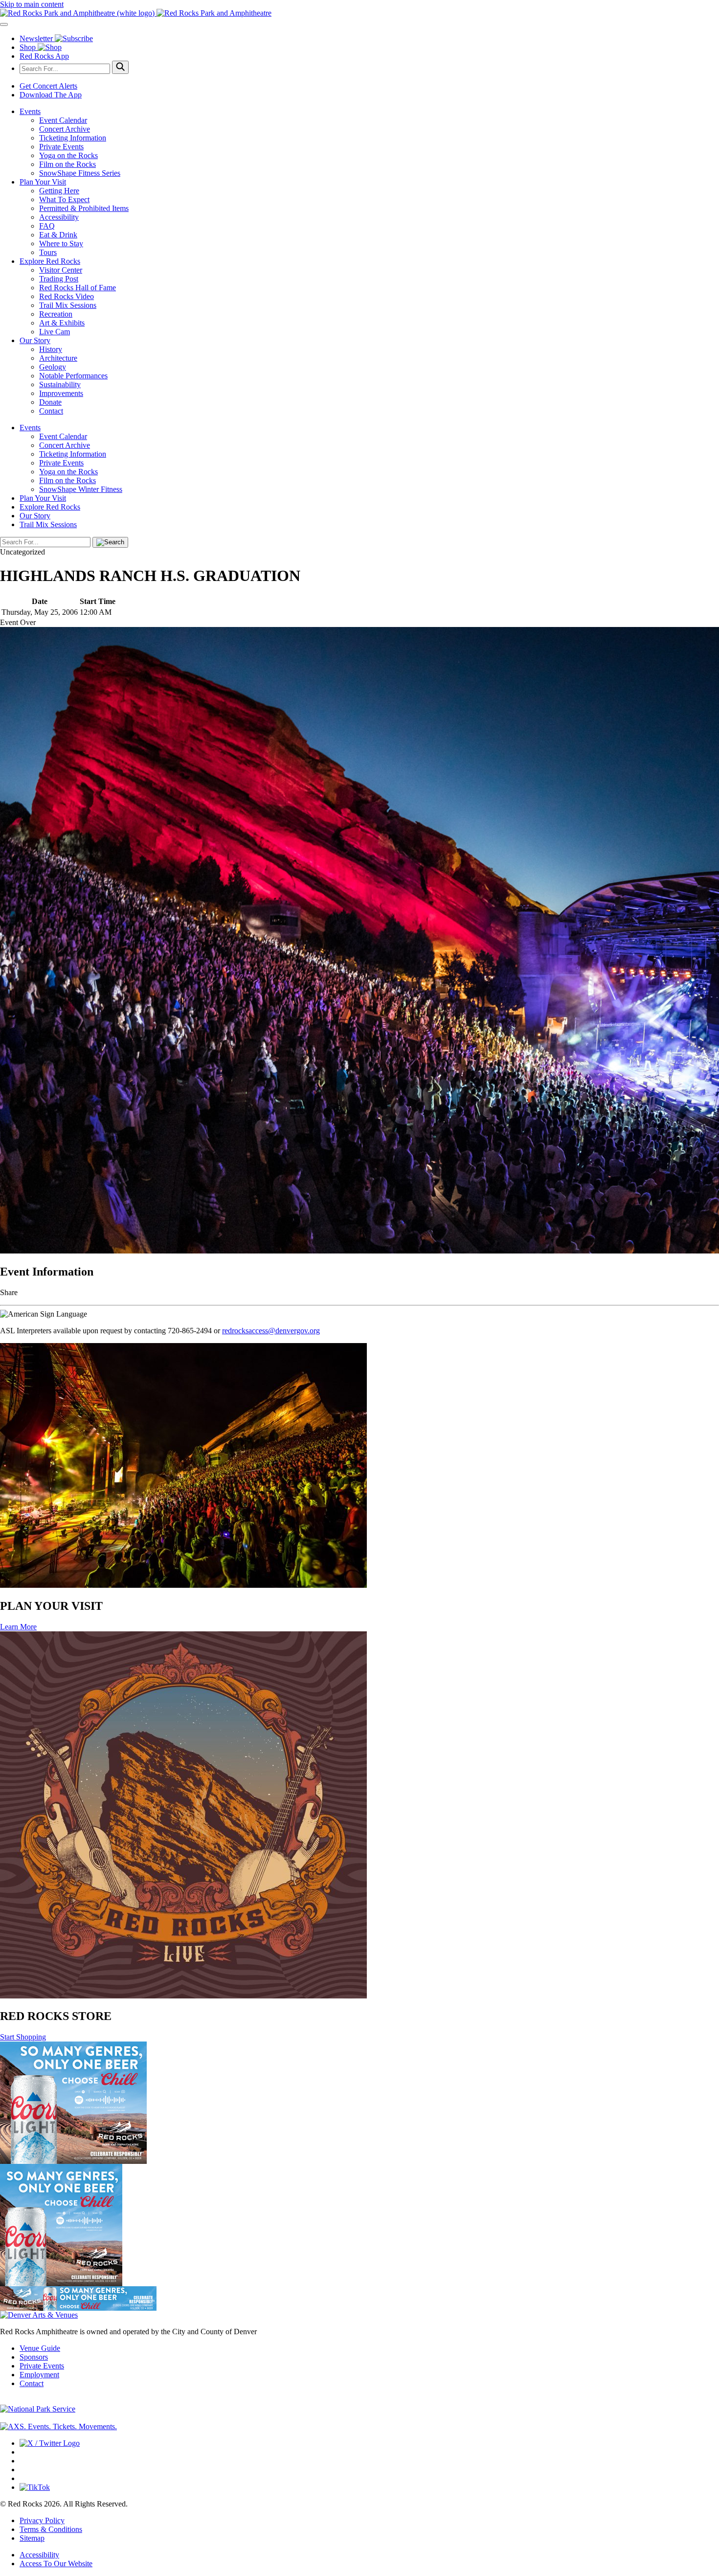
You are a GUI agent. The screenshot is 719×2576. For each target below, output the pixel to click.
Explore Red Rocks (50, 261)
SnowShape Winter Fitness (81, 489)
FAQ (47, 226)
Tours (48, 252)
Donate (50, 402)
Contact (51, 411)
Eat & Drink (58, 235)
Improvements (61, 393)
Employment (39, 2375)
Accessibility (59, 217)
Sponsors (34, 2357)
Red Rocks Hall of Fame (78, 288)
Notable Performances (73, 376)
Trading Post (59, 279)
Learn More (18, 1627)
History (51, 349)
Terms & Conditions (51, 2529)
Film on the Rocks (67, 164)
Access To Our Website (56, 2564)
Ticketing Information (73, 138)
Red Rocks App (44, 56)
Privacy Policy (42, 2520)
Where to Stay (61, 244)
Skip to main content (32, 4)
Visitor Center (61, 270)
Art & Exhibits (62, 323)
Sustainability (60, 384)
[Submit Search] (120, 67)
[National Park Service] (38, 2409)
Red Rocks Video (67, 296)
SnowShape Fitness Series (80, 173)
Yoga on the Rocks (68, 155)
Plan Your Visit (43, 182)
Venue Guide (40, 2348)
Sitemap (32, 2538)
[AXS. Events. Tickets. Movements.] (58, 2426)
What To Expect (64, 199)
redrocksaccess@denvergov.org (271, 1331)
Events (30, 111)
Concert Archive (65, 129)
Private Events (61, 147)
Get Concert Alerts (48, 86)
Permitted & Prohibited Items (84, 208)
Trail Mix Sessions (68, 305)
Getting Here (59, 191)
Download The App (51, 95)
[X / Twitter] (50, 2443)
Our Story (35, 340)
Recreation (56, 314)
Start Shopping (23, 2037)
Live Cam (55, 332)
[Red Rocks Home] (359, 13)
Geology (53, 367)
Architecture (58, 358)
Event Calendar (63, 120)
